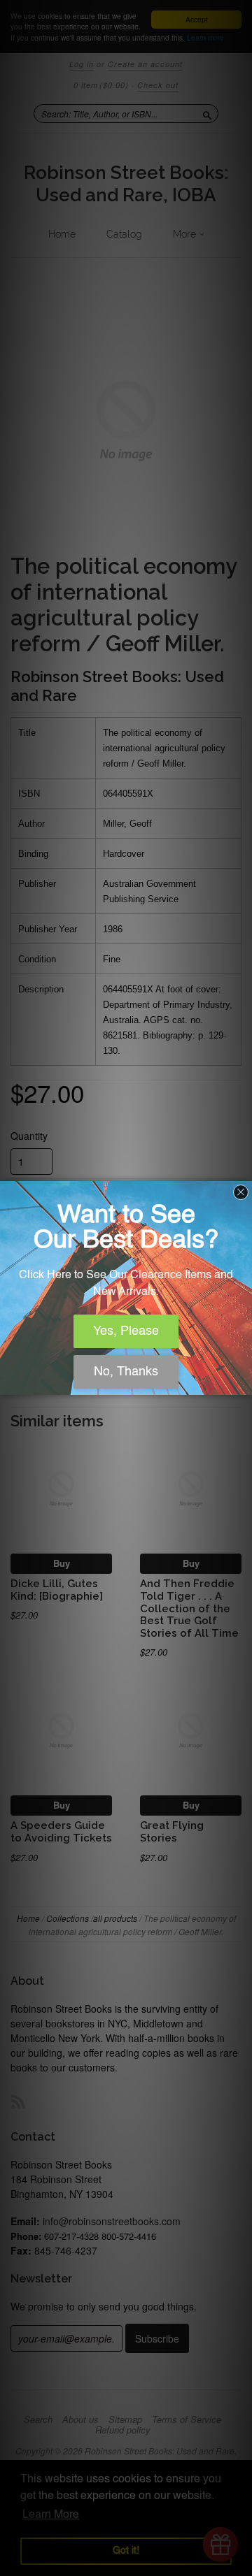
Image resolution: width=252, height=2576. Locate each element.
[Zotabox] (243, 1382)
